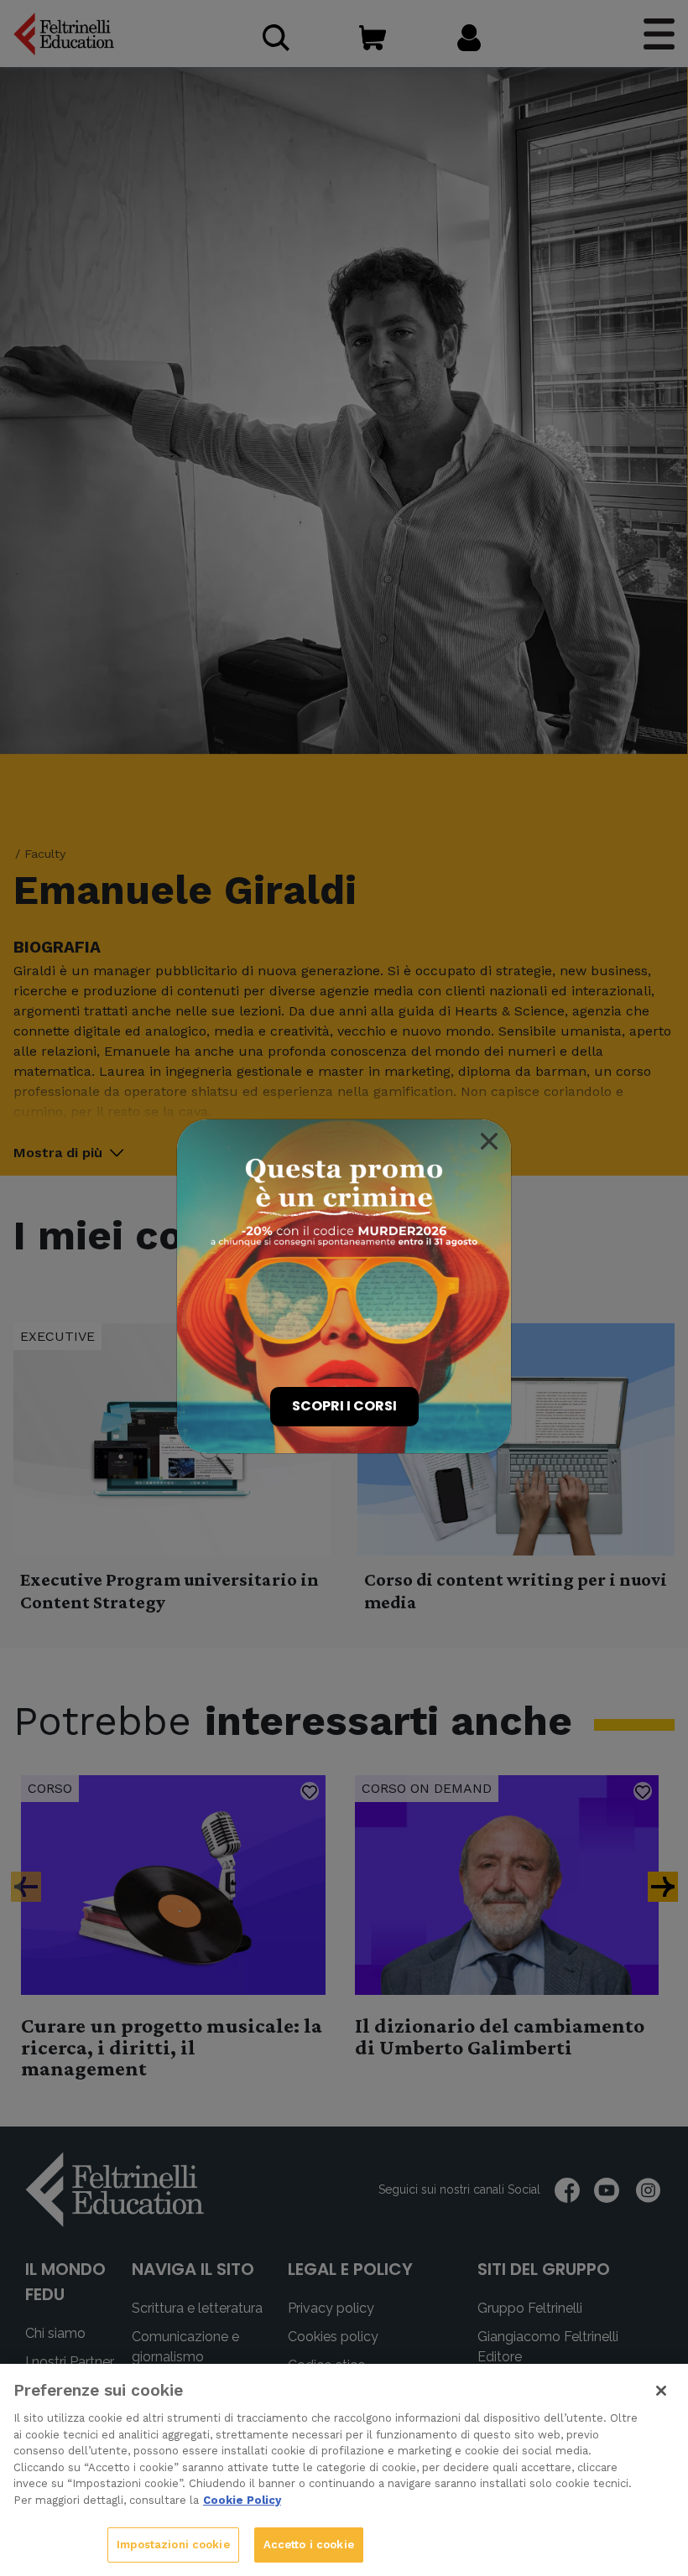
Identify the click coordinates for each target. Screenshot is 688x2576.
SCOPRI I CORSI (344, 1406)
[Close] (489, 1141)
